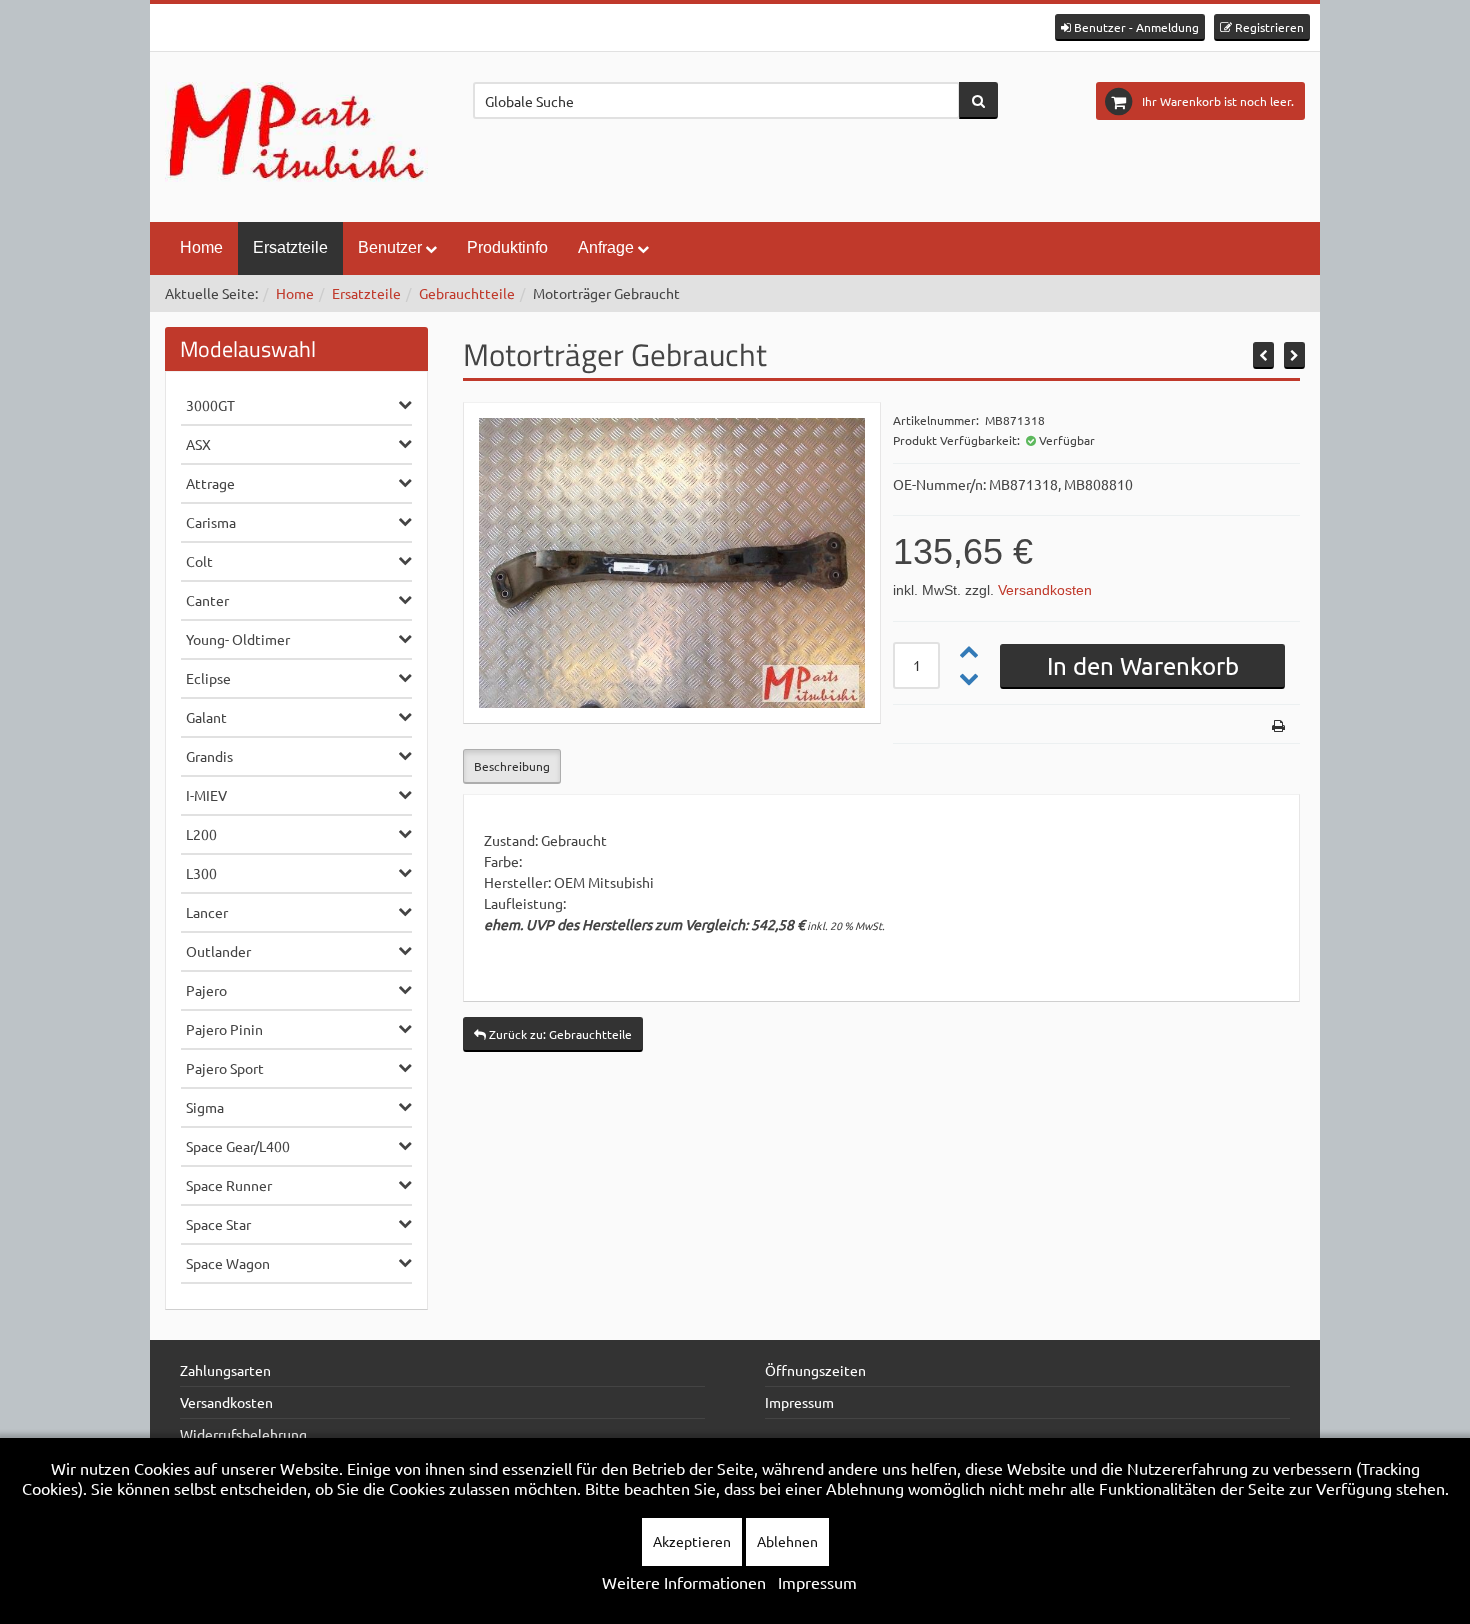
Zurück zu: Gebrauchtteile (559, 1034)
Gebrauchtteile (467, 293)
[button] (1130, 27)
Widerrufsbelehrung (243, 1434)
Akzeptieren (692, 1541)
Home (201, 247)
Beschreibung (512, 766)
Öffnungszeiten (815, 1370)
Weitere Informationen (684, 1582)
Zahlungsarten (225, 1370)
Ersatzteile (290, 247)
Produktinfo (507, 247)
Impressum (799, 1402)
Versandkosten (1045, 590)
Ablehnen (787, 1541)
